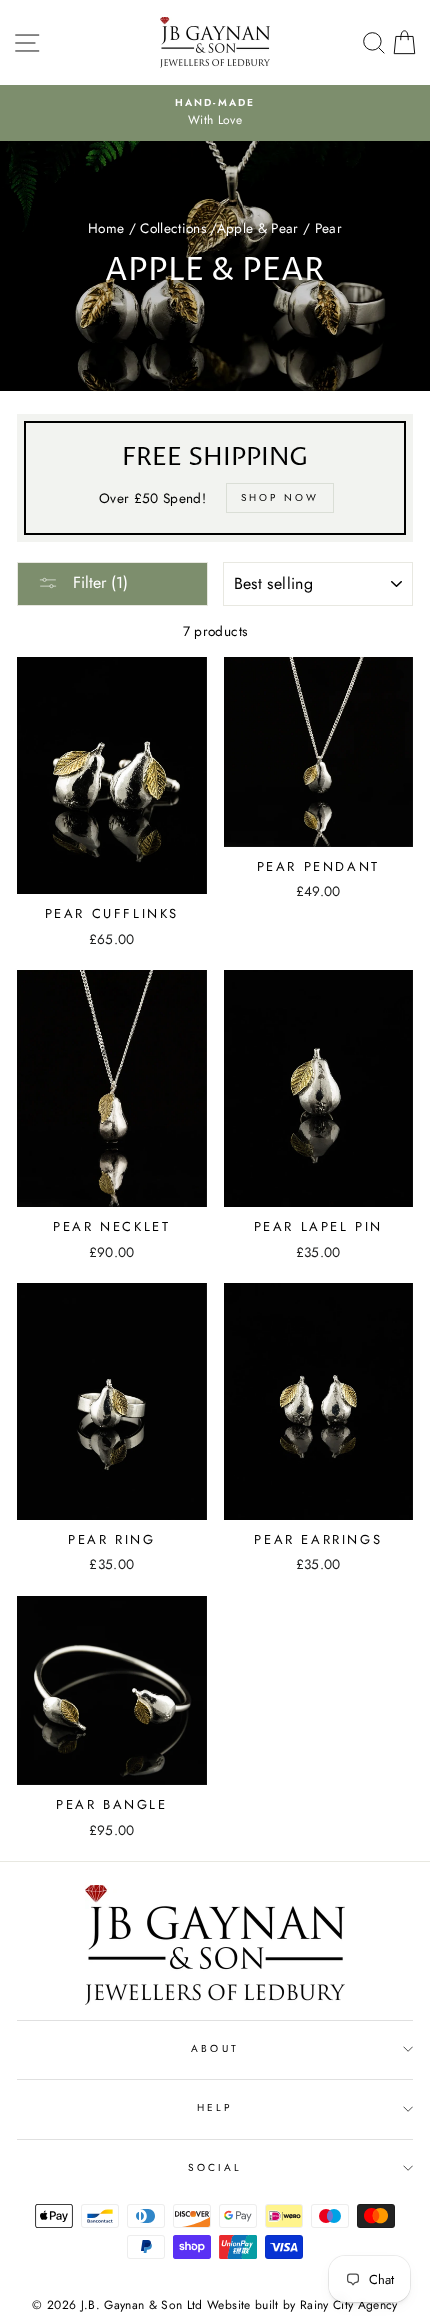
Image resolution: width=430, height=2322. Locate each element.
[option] (215, 113)
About (214, 2048)
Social (215, 2167)
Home (106, 228)
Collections (173, 228)
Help (215, 2107)
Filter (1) (98, 582)
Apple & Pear (258, 228)
